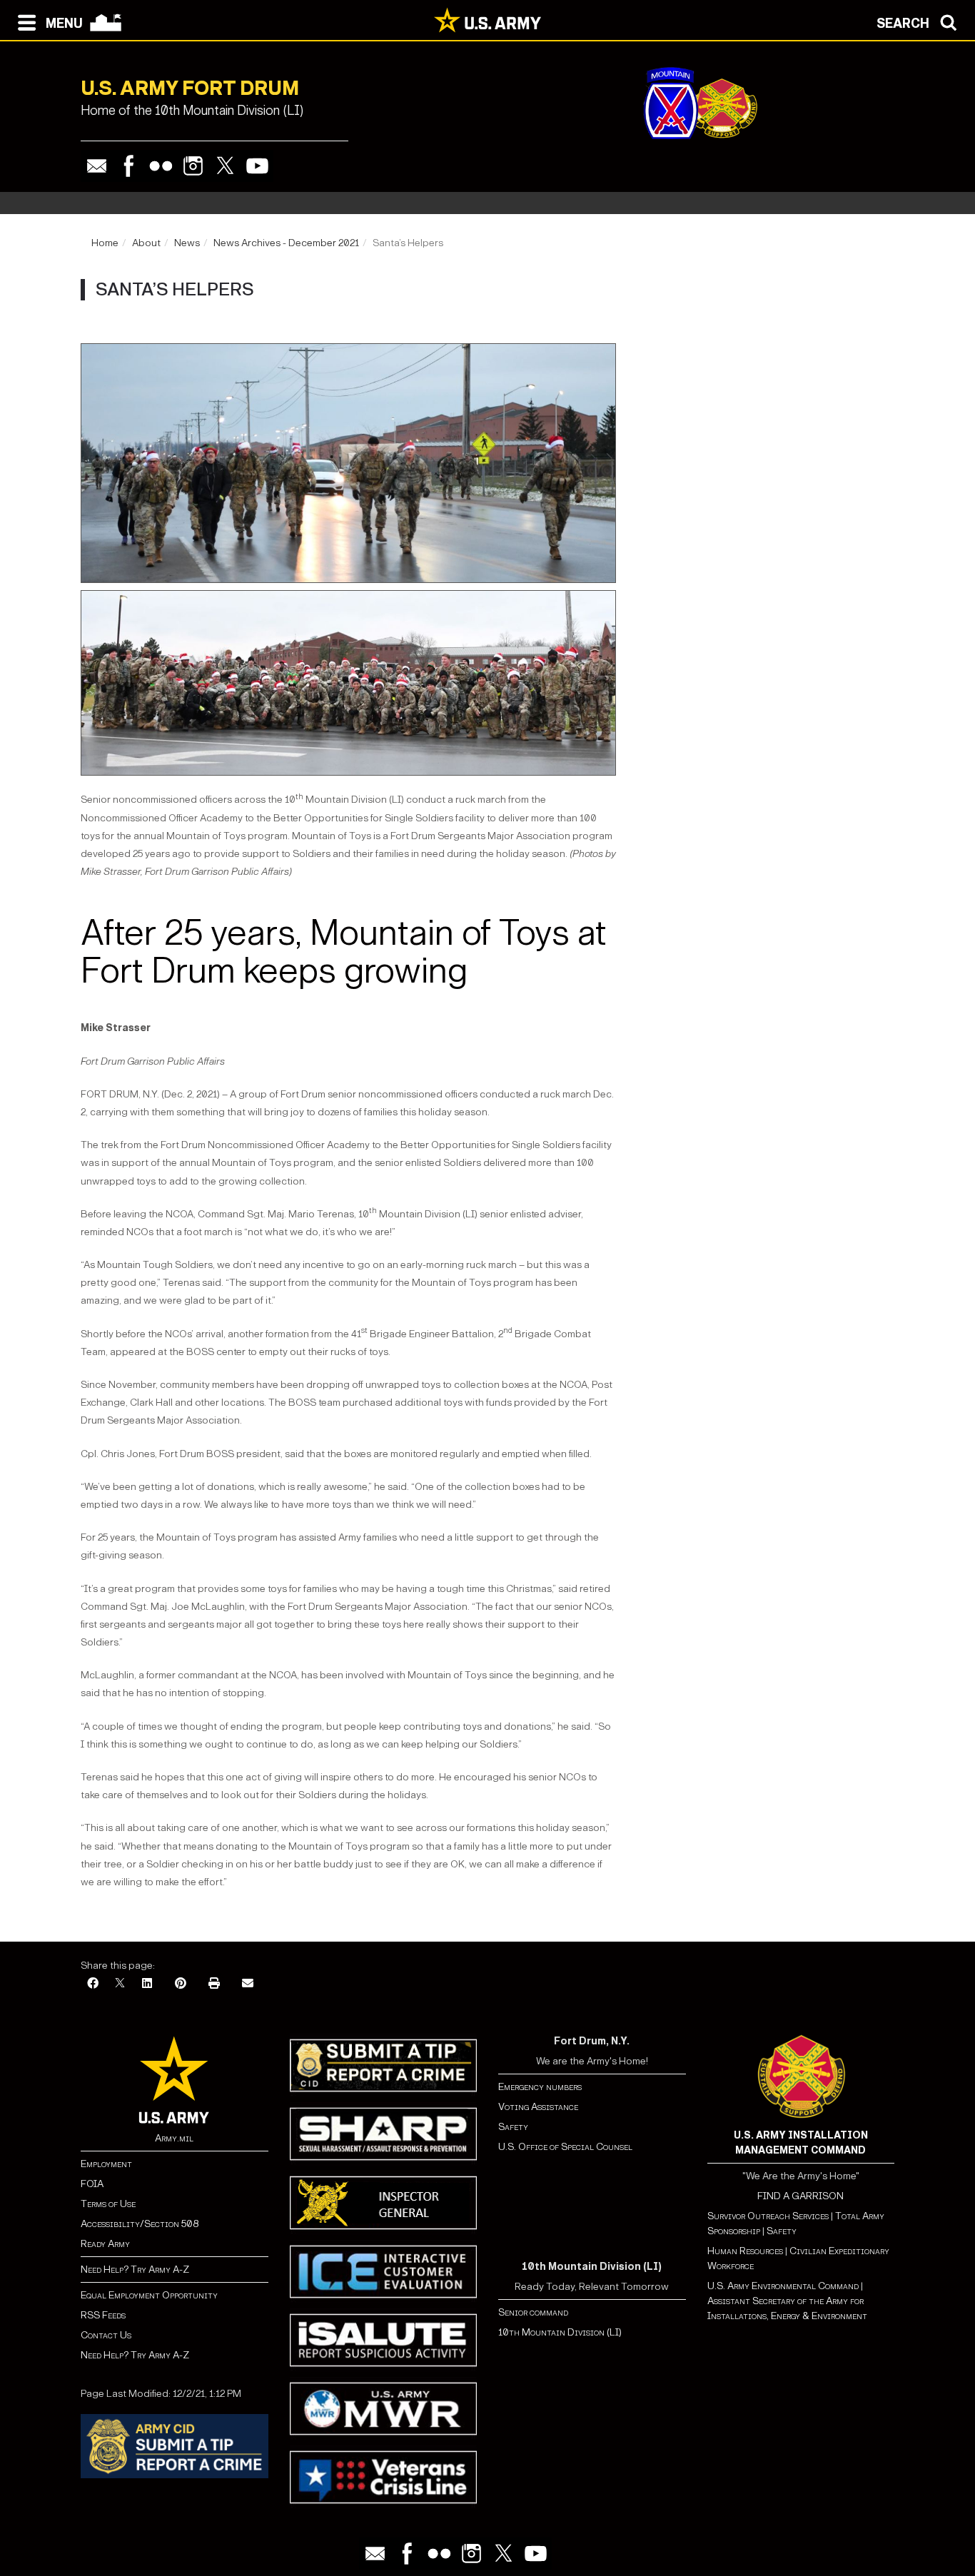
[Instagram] (193, 166)
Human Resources (745, 2251)
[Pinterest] (181, 1984)
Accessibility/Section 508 (140, 2224)
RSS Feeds (103, 2315)
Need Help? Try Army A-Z (135, 2270)
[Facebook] (129, 166)
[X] (120, 1984)
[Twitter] (225, 166)
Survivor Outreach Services (768, 2216)
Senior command (533, 2312)
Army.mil (174, 2138)
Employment (106, 2164)
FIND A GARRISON (800, 2196)
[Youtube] (257, 166)
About (146, 243)
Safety (513, 2127)
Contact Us (106, 2335)
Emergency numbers (540, 2087)
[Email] (97, 166)
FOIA (92, 2184)
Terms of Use (108, 2204)
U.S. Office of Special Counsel (565, 2147)
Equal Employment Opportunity (149, 2295)
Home (105, 243)
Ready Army (105, 2244)
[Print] (214, 1984)
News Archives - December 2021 (286, 243)
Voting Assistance (538, 2107)
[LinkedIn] (147, 1984)
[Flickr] (161, 166)
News (187, 243)
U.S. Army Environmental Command (783, 2286)
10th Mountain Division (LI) (560, 2332)
